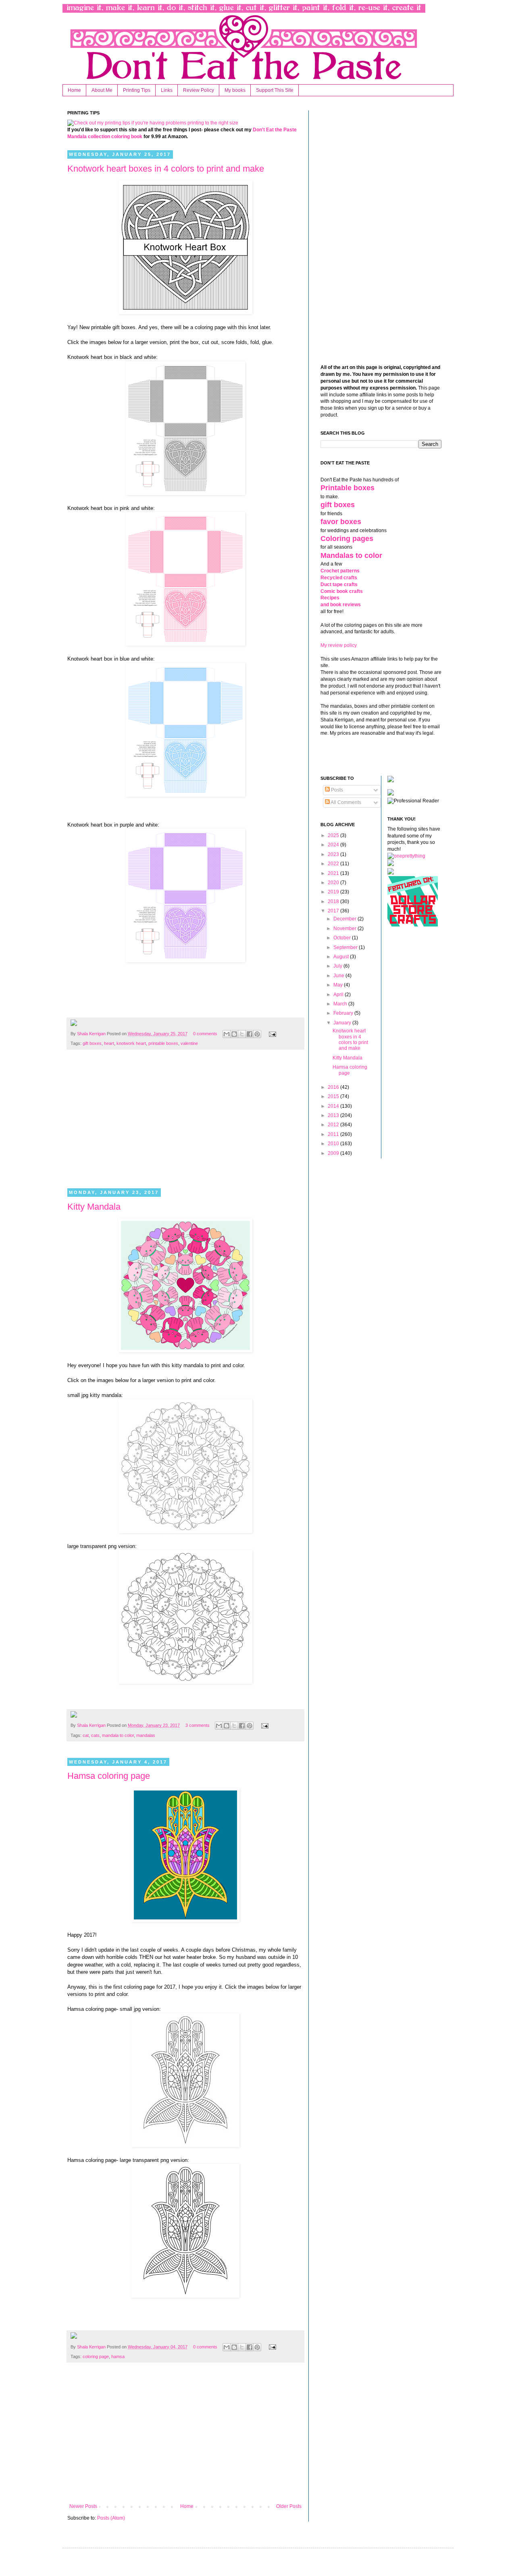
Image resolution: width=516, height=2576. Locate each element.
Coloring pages (347, 539)
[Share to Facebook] (250, 1034)
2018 (334, 901)
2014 (334, 1106)
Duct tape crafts (339, 584)
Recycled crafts (339, 578)
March (341, 1004)
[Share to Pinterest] (257, 1034)
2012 (334, 1125)
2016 (334, 1087)
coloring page (96, 2356)
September (346, 947)
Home (74, 90)
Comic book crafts (342, 591)
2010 (334, 1144)
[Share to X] (242, 1034)
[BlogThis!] (234, 1034)
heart (109, 1043)
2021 (334, 873)
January (343, 1023)
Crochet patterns (340, 571)
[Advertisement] (185, 1124)
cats (95, 1735)
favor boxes (341, 522)
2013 (334, 1115)
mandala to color (118, 1735)
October (343, 938)
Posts (336, 790)
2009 (334, 1153)
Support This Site (275, 90)
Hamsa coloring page (109, 1776)
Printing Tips (137, 90)
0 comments (205, 1034)
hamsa (118, 2356)
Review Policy (199, 90)
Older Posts (289, 2506)
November (345, 928)
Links (167, 90)
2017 (334, 911)
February (344, 1013)
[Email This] (227, 1034)
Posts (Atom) (111, 2518)
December (345, 919)
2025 (334, 835)
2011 (334, 1134)
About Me (102, 90)
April (339, 995)
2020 (334, 883)
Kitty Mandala (94, 1207)
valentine (189, 1043)
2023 (334, 854)
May (339, 985)
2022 (334, 864)
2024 (334, 845)
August (342, 957)
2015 (334, 1096)
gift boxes (92, 1043)
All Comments (345, 802)
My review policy (339, 645)
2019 (334, 892)
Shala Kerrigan (92, 1034)
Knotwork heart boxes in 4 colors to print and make (166, 169)
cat (86, 1735)
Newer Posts (83, 2506)
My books (235, 90)
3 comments (198, 1725)
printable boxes (163, 1043)
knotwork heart (131, 1043)
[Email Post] (271, 1034)
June (339, 976)
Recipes (330, 598)
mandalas (146, 1735)
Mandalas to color (351, 555)
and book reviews (341, 605)
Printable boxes (347, 488)
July (338, 966)
